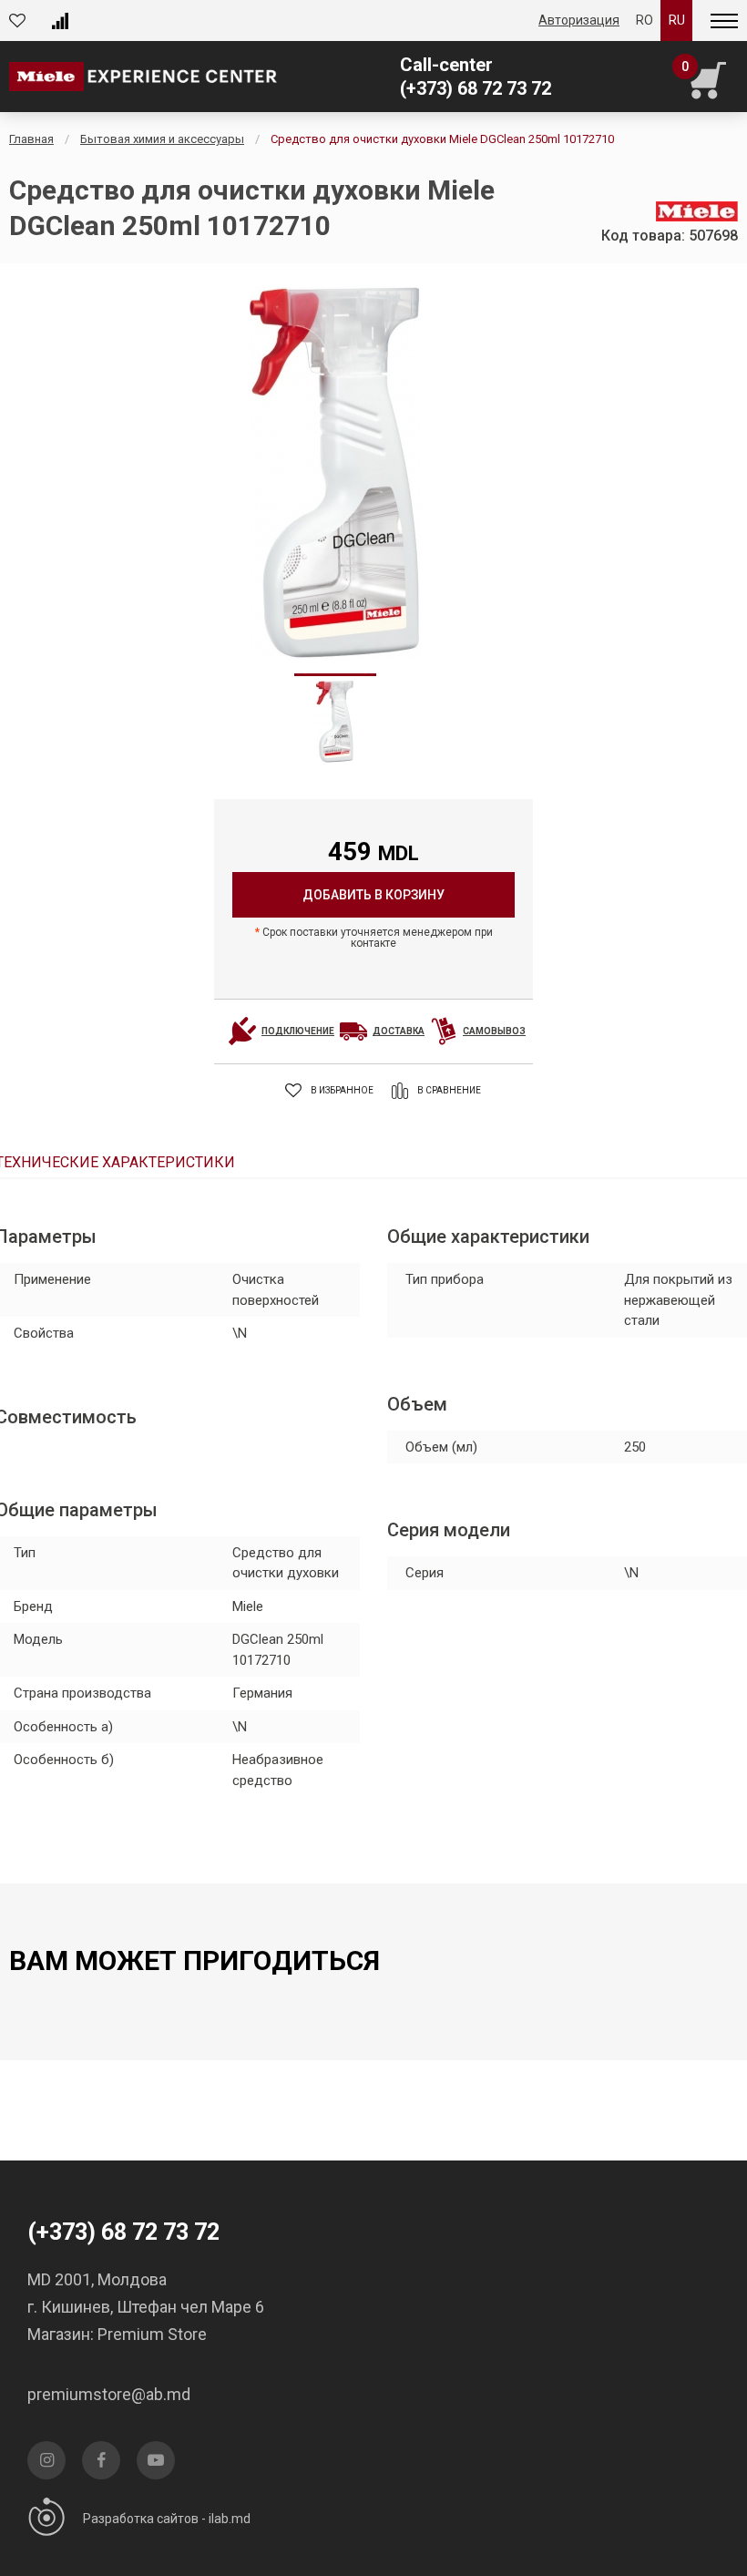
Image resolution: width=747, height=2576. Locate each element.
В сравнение (449, 1090)
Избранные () (22, 21)
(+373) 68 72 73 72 (476, 88)
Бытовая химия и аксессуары (162, 139)
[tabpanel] (335, 473)
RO (645, 20)
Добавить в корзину (373, 895)
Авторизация (579, 20)
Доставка (399, 1031)
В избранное (342, 1090)
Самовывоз (494, 1031)
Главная (31, 139)
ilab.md (230, 2519)
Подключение (298, 1031)
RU (677, 20)
